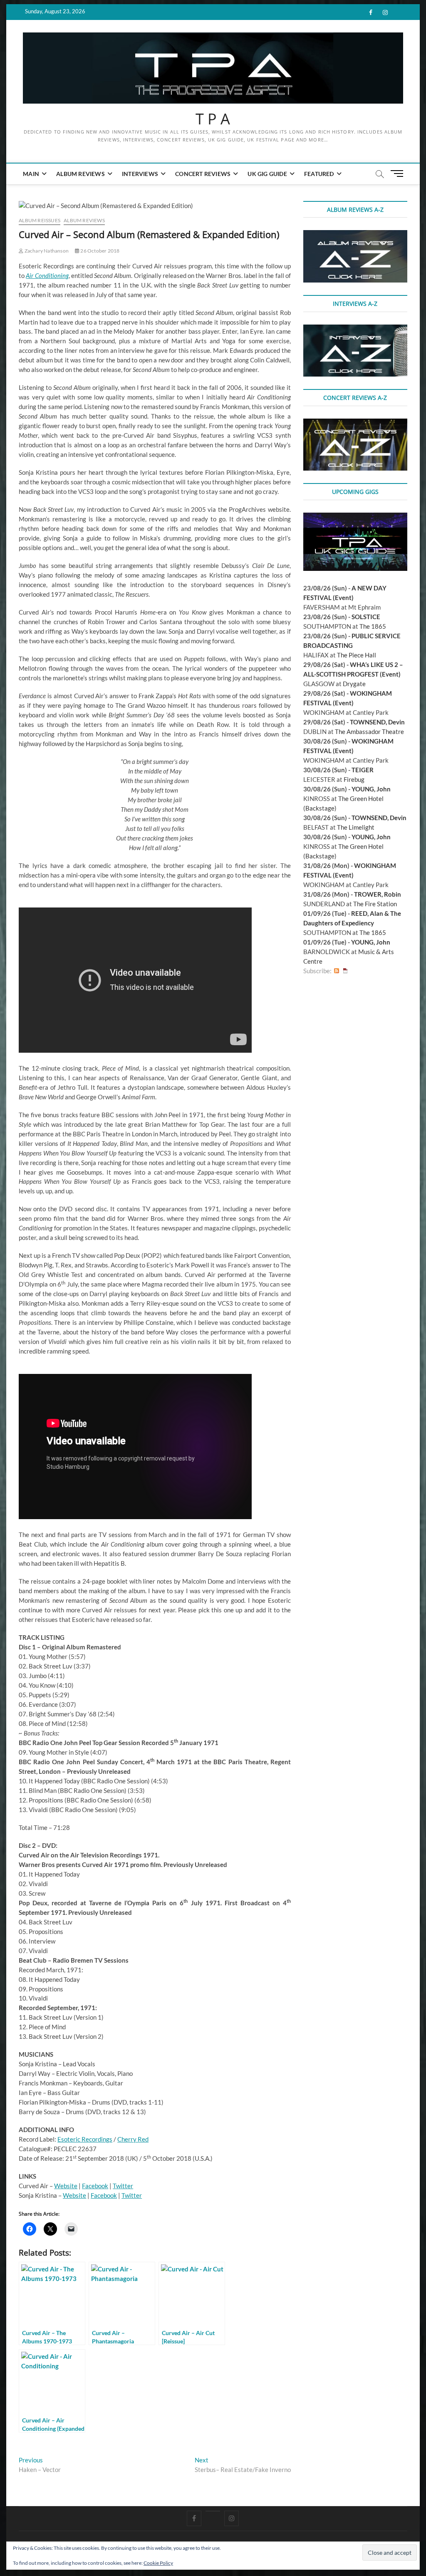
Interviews (140, 174)
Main (31, 174)
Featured (319, 174)
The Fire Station (375, 904)
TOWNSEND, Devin (377, 722)
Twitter (123, 2186)
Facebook (95, 2186)
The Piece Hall (357, 655)
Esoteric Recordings (85, 2139)
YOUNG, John (371, 789)
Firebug (354, 779)
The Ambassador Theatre (369, 731)
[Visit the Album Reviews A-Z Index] (355, 235)
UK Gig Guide (267, 174)
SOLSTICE (366, 617)
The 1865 (373, 626)
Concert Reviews (203, 174)
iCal (345, 971)
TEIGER (363, 770)
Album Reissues (40, 220)
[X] (213, 2511)
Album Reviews (80, 174)
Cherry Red (133, 2139)
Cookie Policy (158, 2563)
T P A (213, 119)
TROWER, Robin (378, 894)
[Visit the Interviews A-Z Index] (355, 329)
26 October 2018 (99, 251)
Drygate (354, 684)
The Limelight (356, 827)
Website (66, 2186)
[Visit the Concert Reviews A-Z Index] (355, 423)
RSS (337, 971)
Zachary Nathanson (46, 251)
